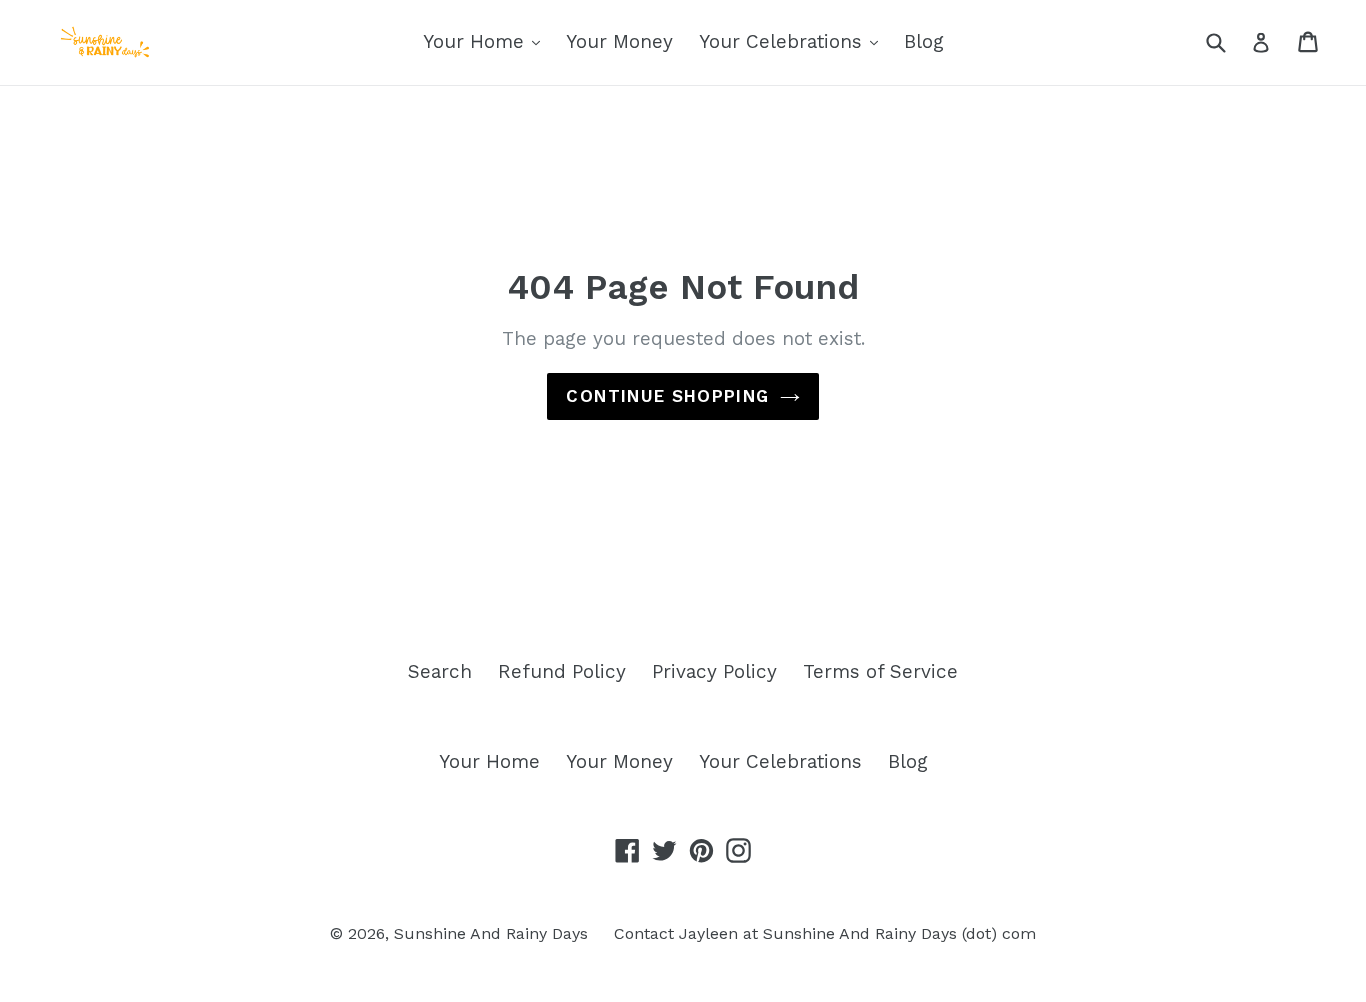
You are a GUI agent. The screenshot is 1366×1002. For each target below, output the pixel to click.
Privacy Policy (714, 671)
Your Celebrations (783, 41)
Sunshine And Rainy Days (491, 933)
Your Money (619, 41)
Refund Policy (562, 671)
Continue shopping (667, 396)
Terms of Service (880, 671)
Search (440, 671)
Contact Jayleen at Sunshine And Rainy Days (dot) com (825, 933)
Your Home (476, 41)
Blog (924, 41)
